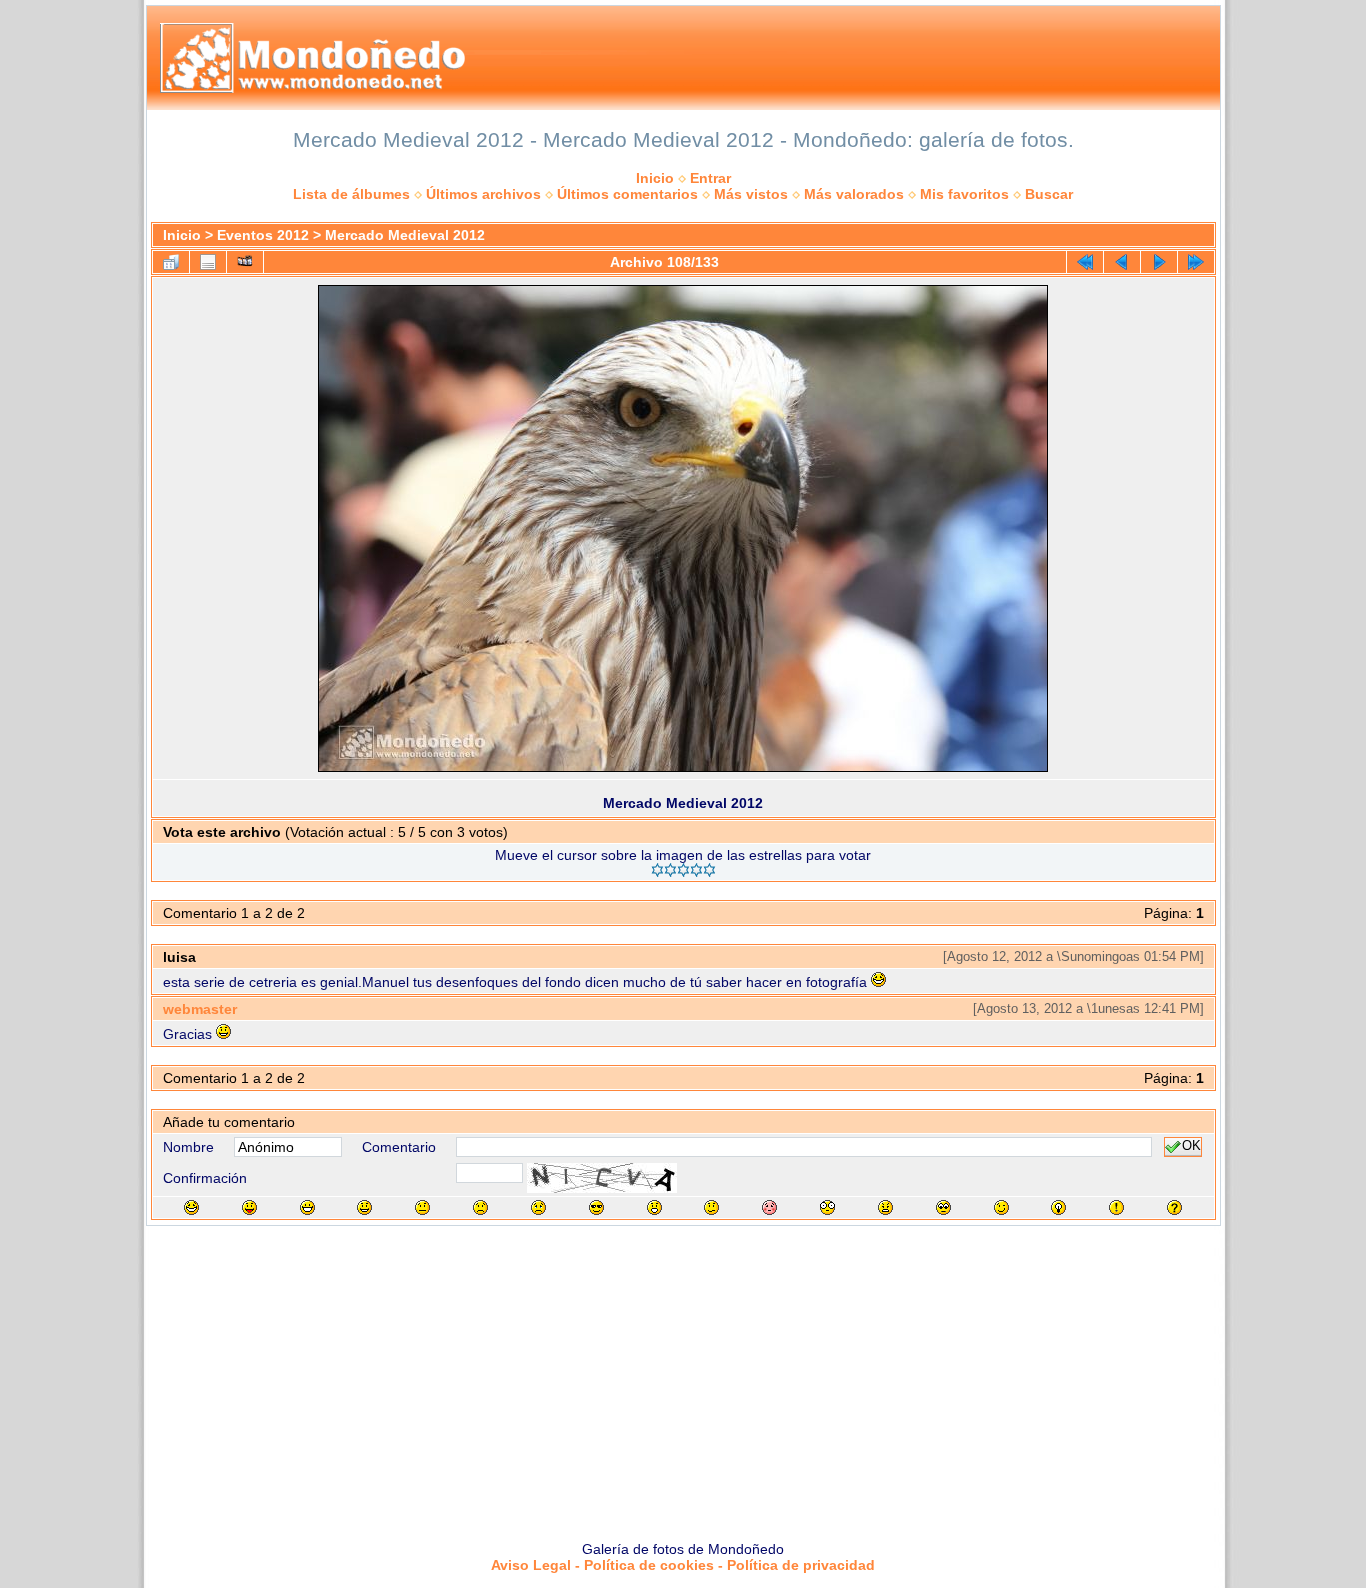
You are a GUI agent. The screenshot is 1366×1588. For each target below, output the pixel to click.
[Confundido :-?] (711, 1207)
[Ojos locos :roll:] (943, 1207)
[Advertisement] (683, 1376)
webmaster (200, 1009)
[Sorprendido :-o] (654, 1207)
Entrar (710, 178)
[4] (696, 870)
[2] (670, 870)
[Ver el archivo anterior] (1122, 262)
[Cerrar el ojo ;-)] (1001, 1207)
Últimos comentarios (627, 194)
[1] (657, 870)
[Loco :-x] (885, 1207)
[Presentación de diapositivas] (245, 262)
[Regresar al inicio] (1085, 262)
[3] (683, 870)
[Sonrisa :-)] (364, 1207)
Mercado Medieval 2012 (405, 235)
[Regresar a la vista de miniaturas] (171, 262)
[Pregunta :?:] (1174, 1207)
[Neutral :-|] (422, 1207)
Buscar (1049, 194)
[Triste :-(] (480, 1207)
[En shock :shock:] (827, 1207)
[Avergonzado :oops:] (769, 1207)
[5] (709, 870)
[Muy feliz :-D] (307, 1207)
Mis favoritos (964, 194)
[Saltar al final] (1196, 262)
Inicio (655, 178)
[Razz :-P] (249, 1207)
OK (1191, 1147)
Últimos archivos (483, 194)
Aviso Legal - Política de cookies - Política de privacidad (683, 1565)
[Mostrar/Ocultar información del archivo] (208, 262)
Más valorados (854, 194)
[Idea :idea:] (1058, 1207)
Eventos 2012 (263, 235)
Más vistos (751, 194)
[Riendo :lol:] (191, 1207)
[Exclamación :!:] (1116, 1207)
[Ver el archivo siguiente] (1159, 262)
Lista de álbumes (351, 194)
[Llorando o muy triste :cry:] (538, 1207)
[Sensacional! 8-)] (596, 1207)
